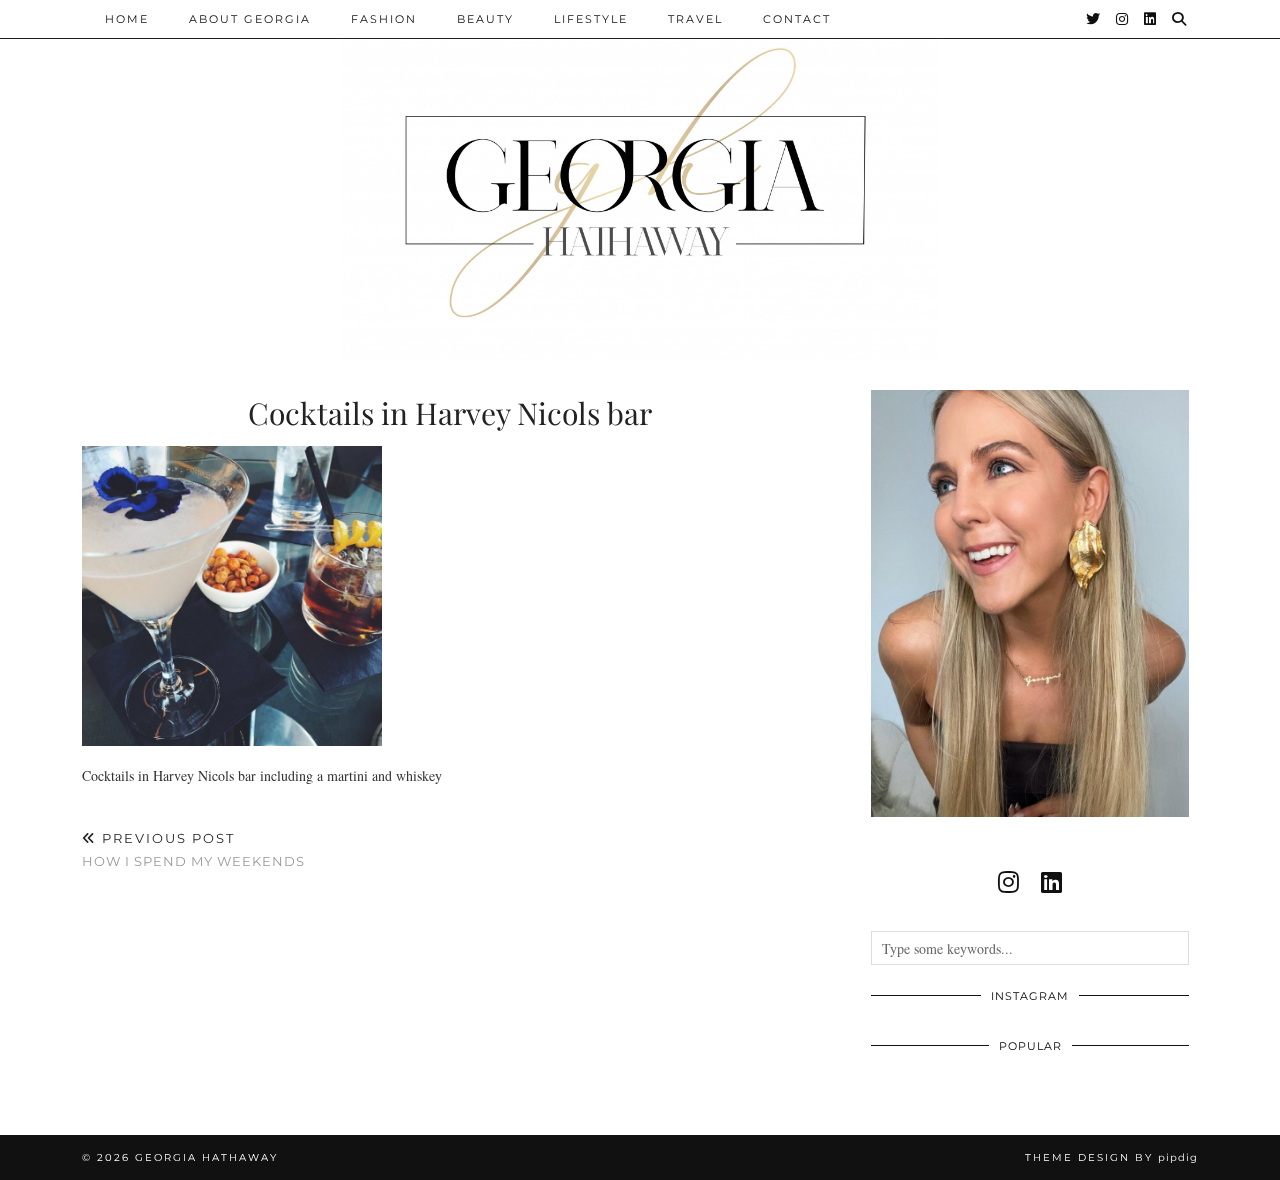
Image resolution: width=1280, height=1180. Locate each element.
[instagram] (1008, 882)
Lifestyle (591, 19)
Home (127, 19)
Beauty (485, 19)
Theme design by (1111, 1157)
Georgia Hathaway (206, 1157)
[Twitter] (1094, 19)
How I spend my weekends (193, 849)
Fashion (384, 19)
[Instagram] (1123, 19)
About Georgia (250, 19)
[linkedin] (1051, 882)
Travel (695, 19)
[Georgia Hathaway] (640, 180)
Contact (797, 19)
